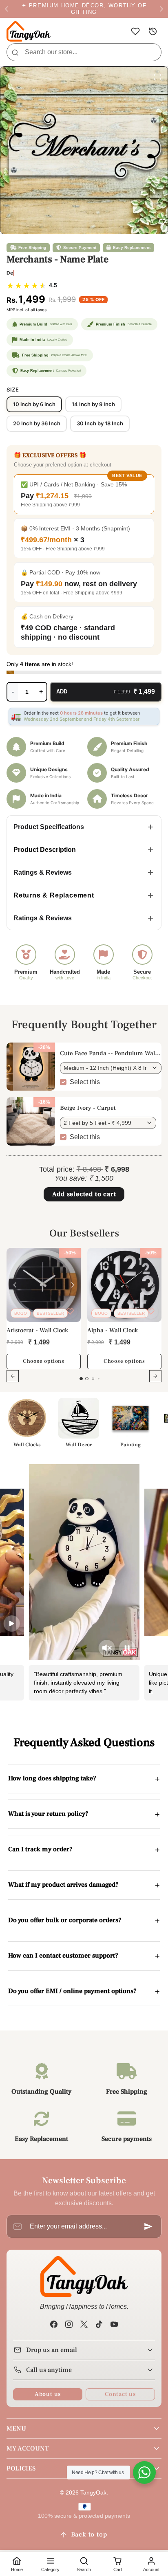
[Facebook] (54, 2324)
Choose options (44, 1361)
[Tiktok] (99, 2324)
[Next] (73, 1285)
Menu (16, 2429)
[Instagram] (69, 2324)
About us (48, 2394)
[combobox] (84, 52)
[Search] (15, 52)
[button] (135, 32)
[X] (84, 2324)
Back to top (89, 2534)
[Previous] (15, 1285)
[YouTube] (114, 2324)
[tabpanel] (84, 1320)
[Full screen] (157, 77)
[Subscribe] (148, 2226)
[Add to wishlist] (70, 1311)
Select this (85, 1082)
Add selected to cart (84, 1194)
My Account (28, 2448)
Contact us (120, 2394)
